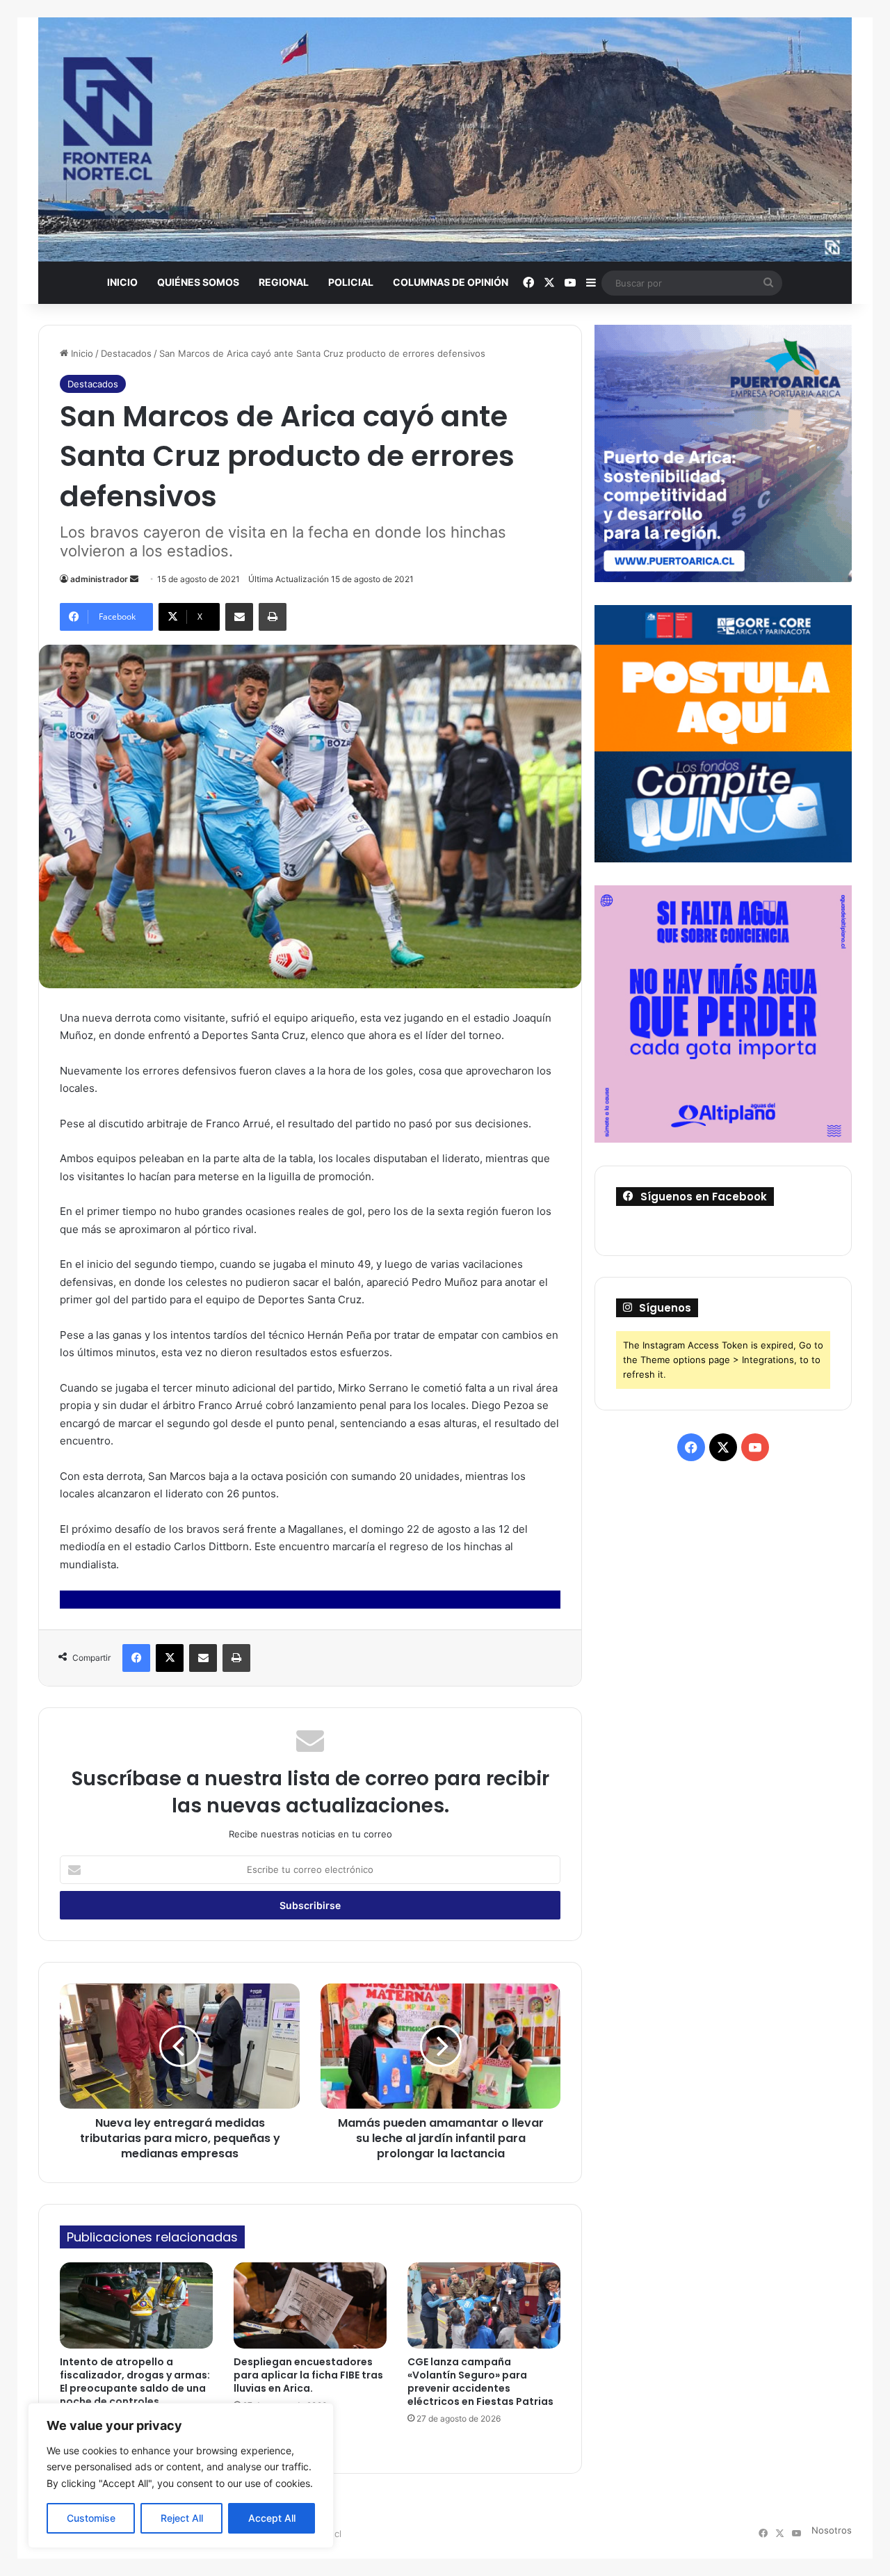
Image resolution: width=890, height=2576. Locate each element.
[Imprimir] (273, 617)
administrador (99, 579)
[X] (170, 1658)
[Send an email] (134, 579)
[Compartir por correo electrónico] (239, 617)
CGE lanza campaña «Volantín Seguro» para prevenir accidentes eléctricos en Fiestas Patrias (480, 2382)
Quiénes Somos (198, 282)
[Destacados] (445, 139)
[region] (181, 2476)
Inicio (122, 282)
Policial (351, 282)
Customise (91, 2518)
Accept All (272, 2518)
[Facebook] (136, 1658)
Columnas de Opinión (451, 282)
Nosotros (832, 2530)
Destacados (126, 353)
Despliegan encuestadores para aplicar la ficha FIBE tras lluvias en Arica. (308, 2375)
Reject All (182, 2518)
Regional (284, 282)
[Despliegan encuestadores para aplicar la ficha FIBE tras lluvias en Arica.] (310, 2305)
